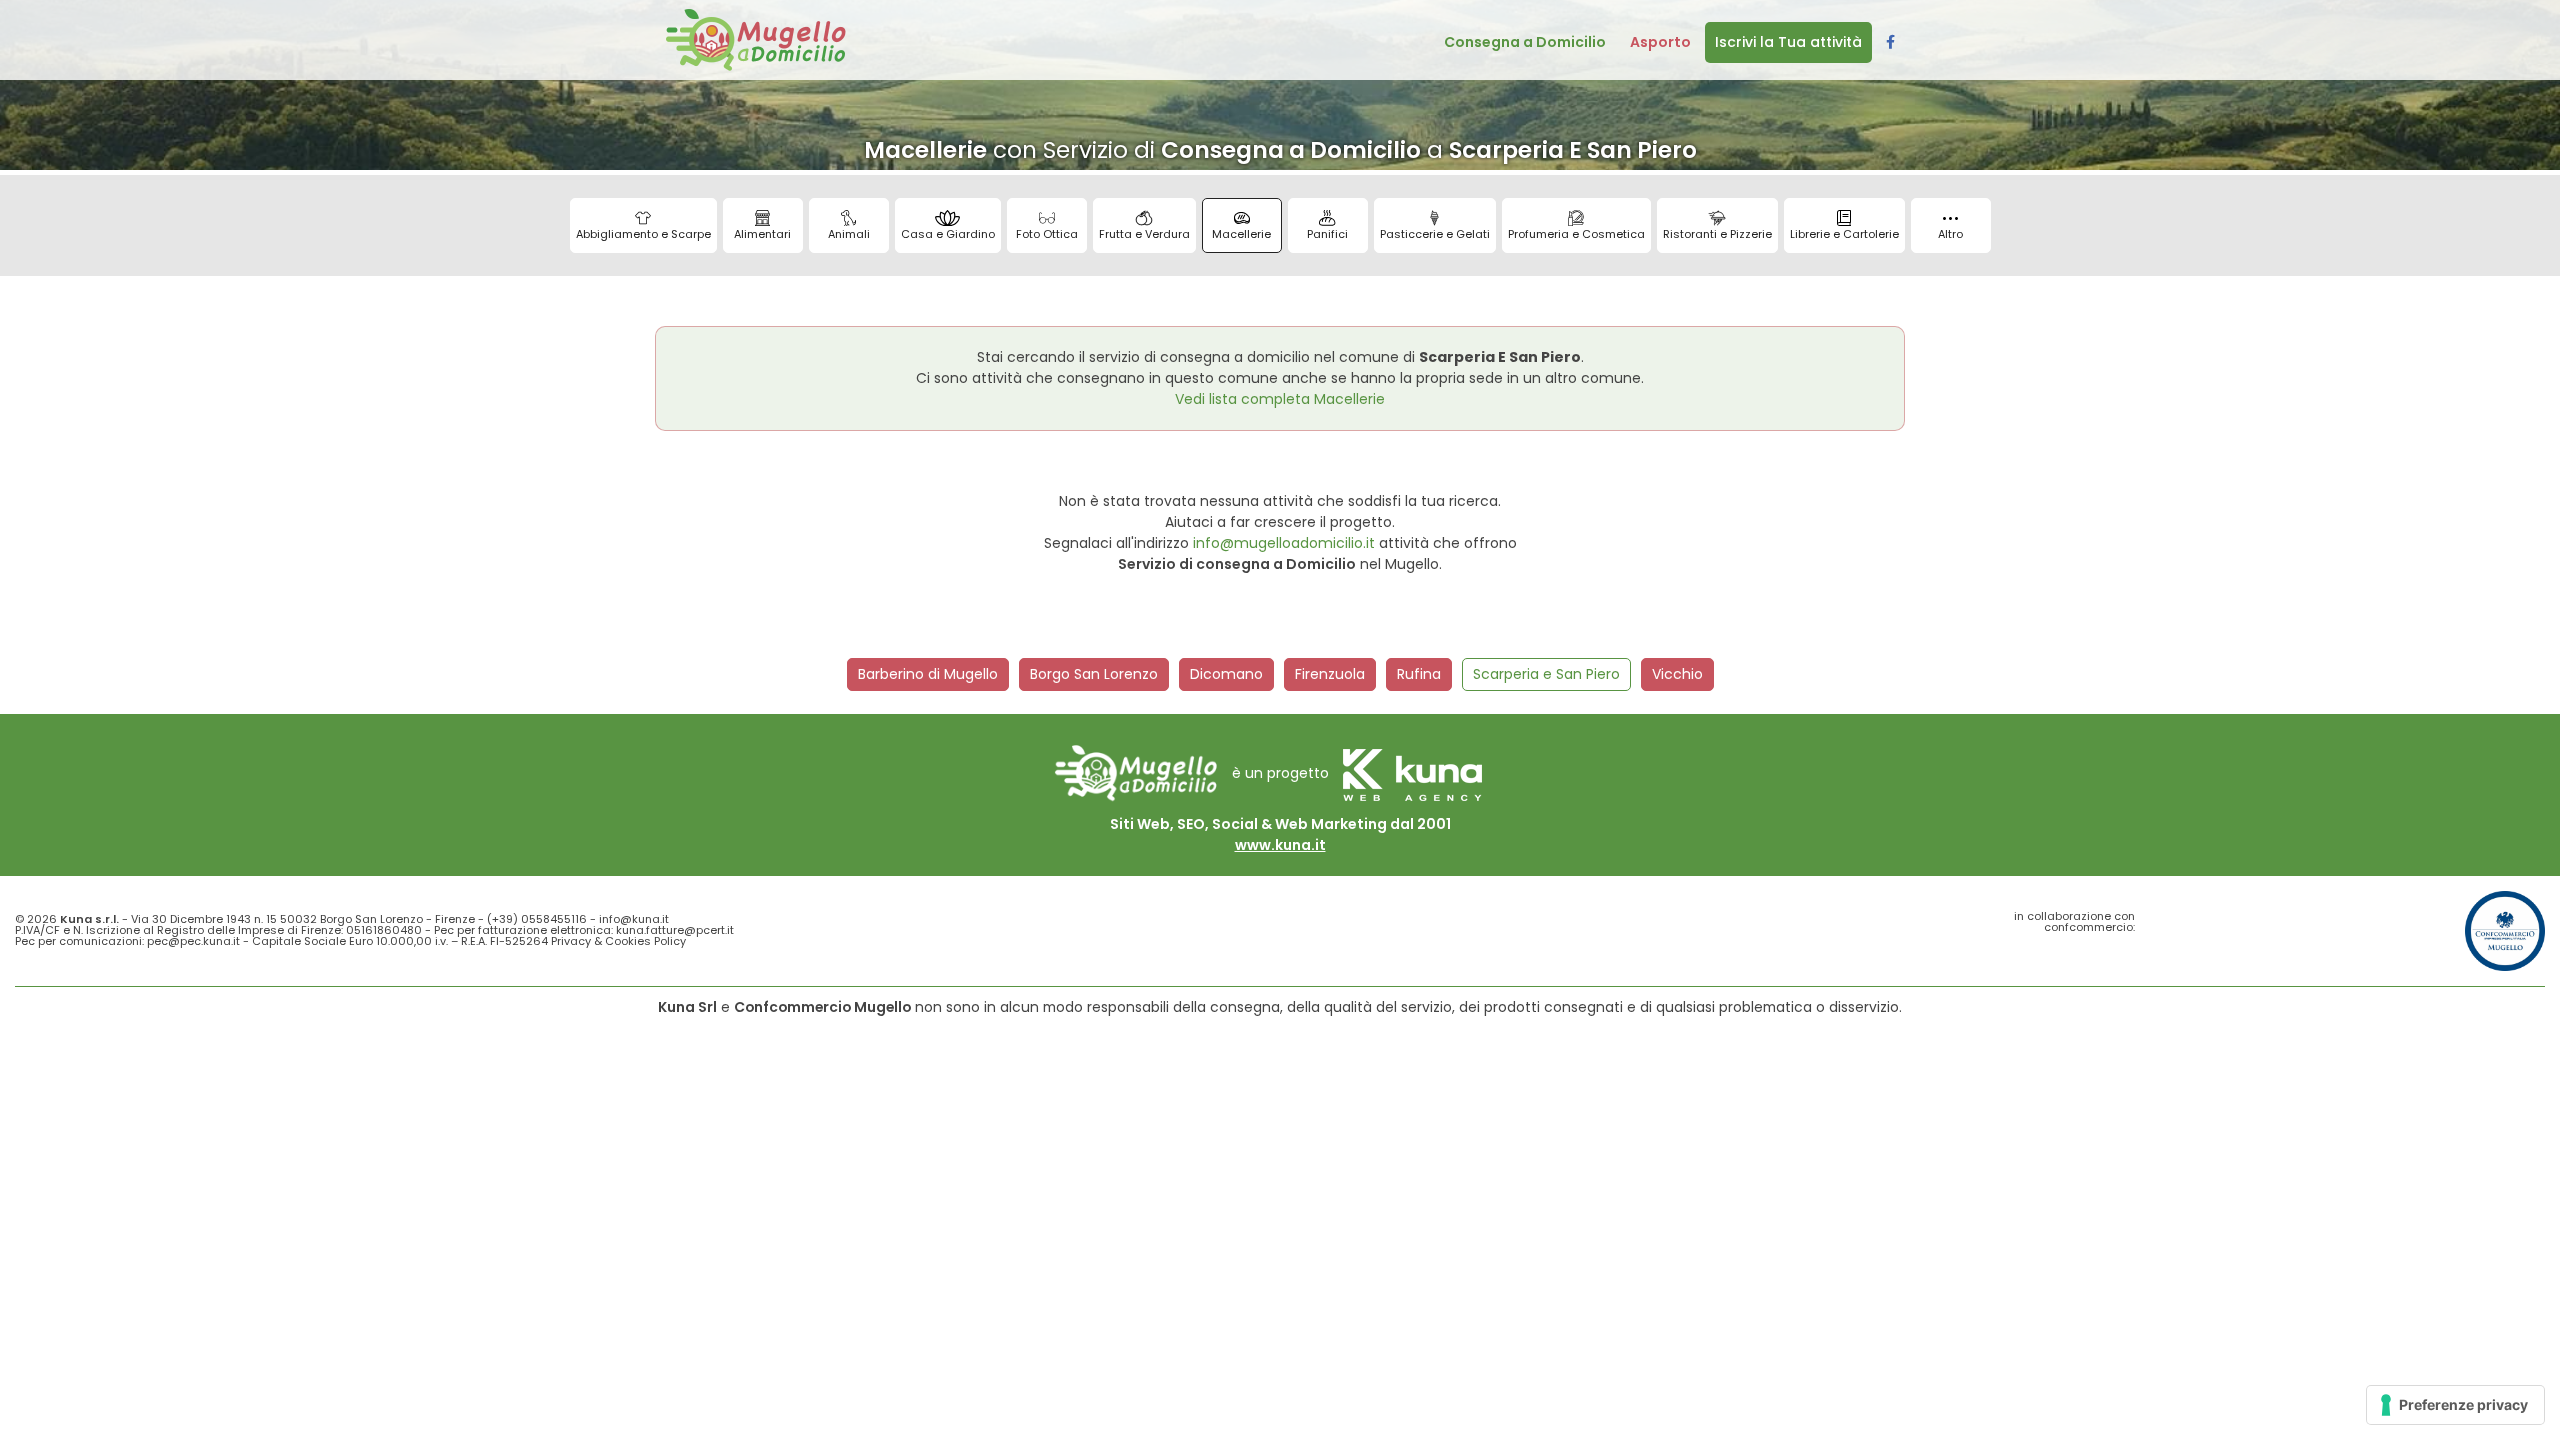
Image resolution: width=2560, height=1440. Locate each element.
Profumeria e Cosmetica (1576, 234)
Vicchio (1677, 674)
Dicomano (1226, 674)
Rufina (1419, 674)
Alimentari (762, 234)
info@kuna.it (634, 919)
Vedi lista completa (1280, 399)
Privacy (571, 941)
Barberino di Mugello (928, 674)
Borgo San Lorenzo (1094, 674)
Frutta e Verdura (1144, 234)
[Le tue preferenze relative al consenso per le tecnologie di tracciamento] (2455, 1405)
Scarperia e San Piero (1546, 674)
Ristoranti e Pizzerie (1717, 234)
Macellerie (1241, 234)
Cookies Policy (645, 941)
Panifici (1327, 234)
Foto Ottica (1047, 234)
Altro (1950, 234)
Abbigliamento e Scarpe (643, 234)
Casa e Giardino (948, 234)
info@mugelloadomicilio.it (1284, 543)
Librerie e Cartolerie (1844, 234)
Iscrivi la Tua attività (1788, 42)
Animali (849, 234)
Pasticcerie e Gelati (1435, 234)
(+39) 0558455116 (537, 919)
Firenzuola (1330, 674)
